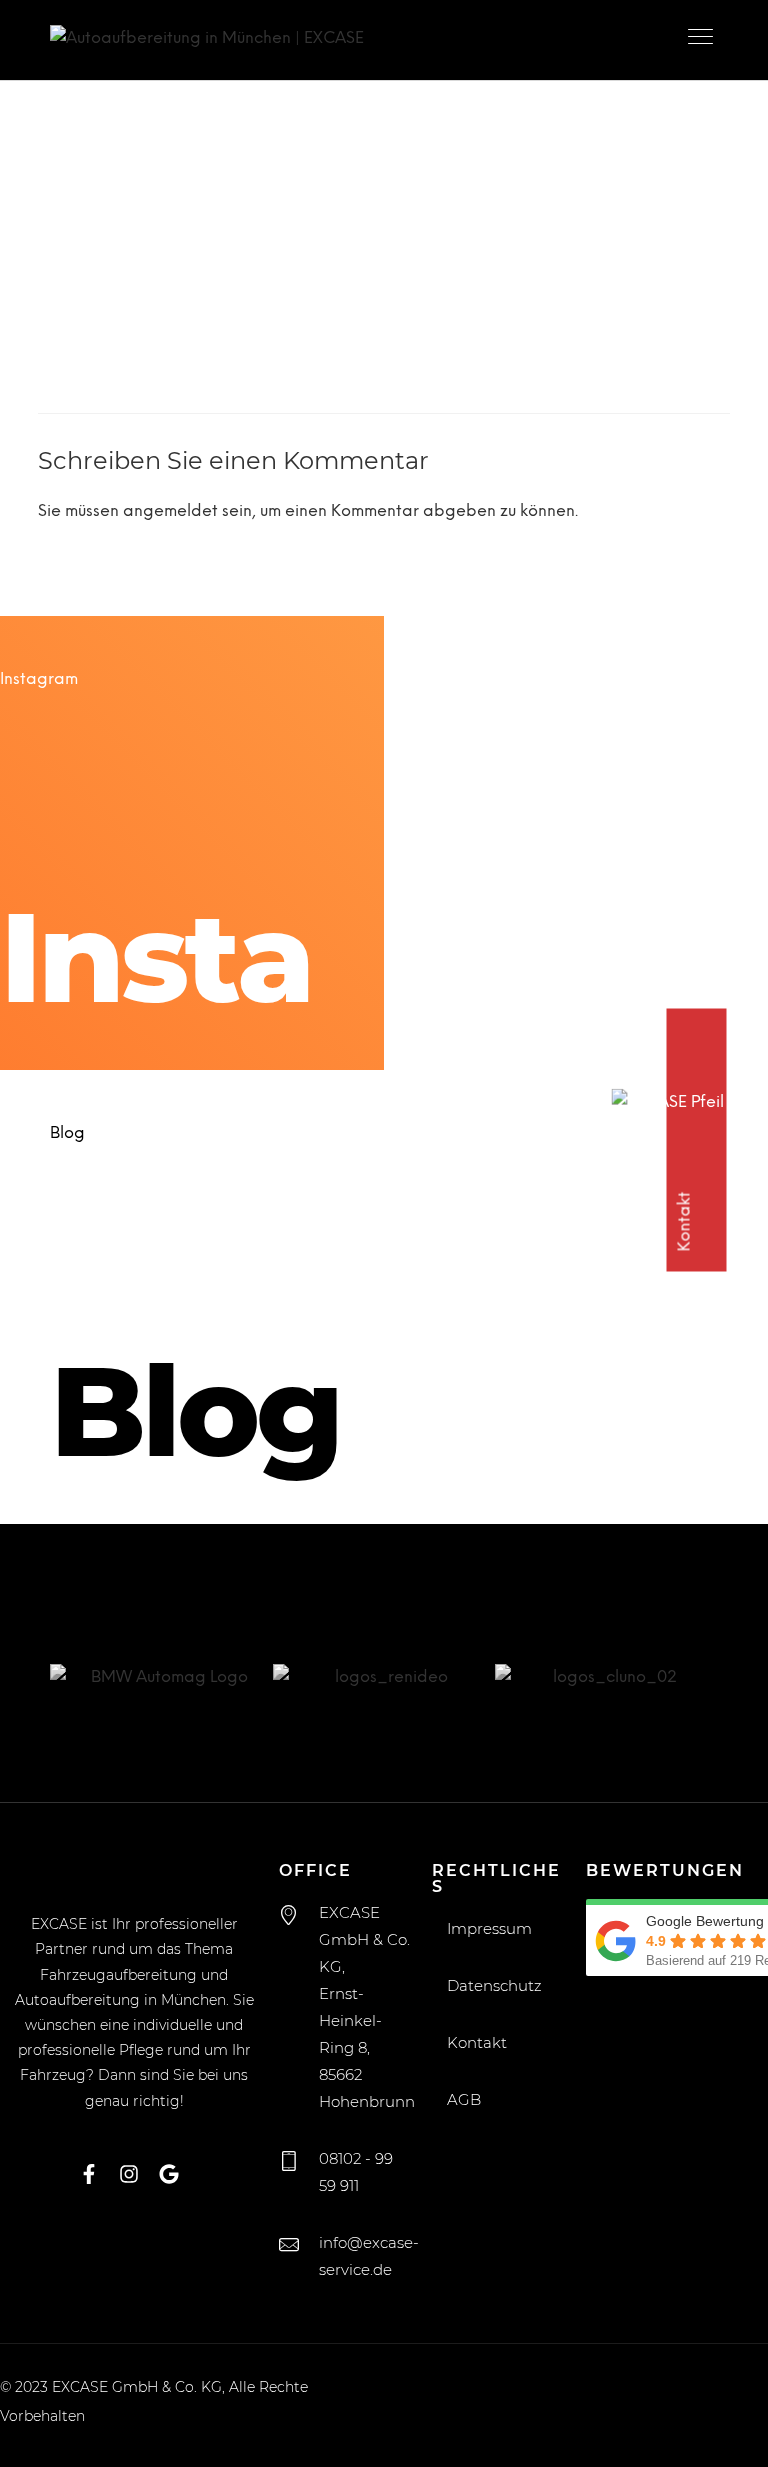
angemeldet (170, 511)
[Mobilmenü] (703, 40)
